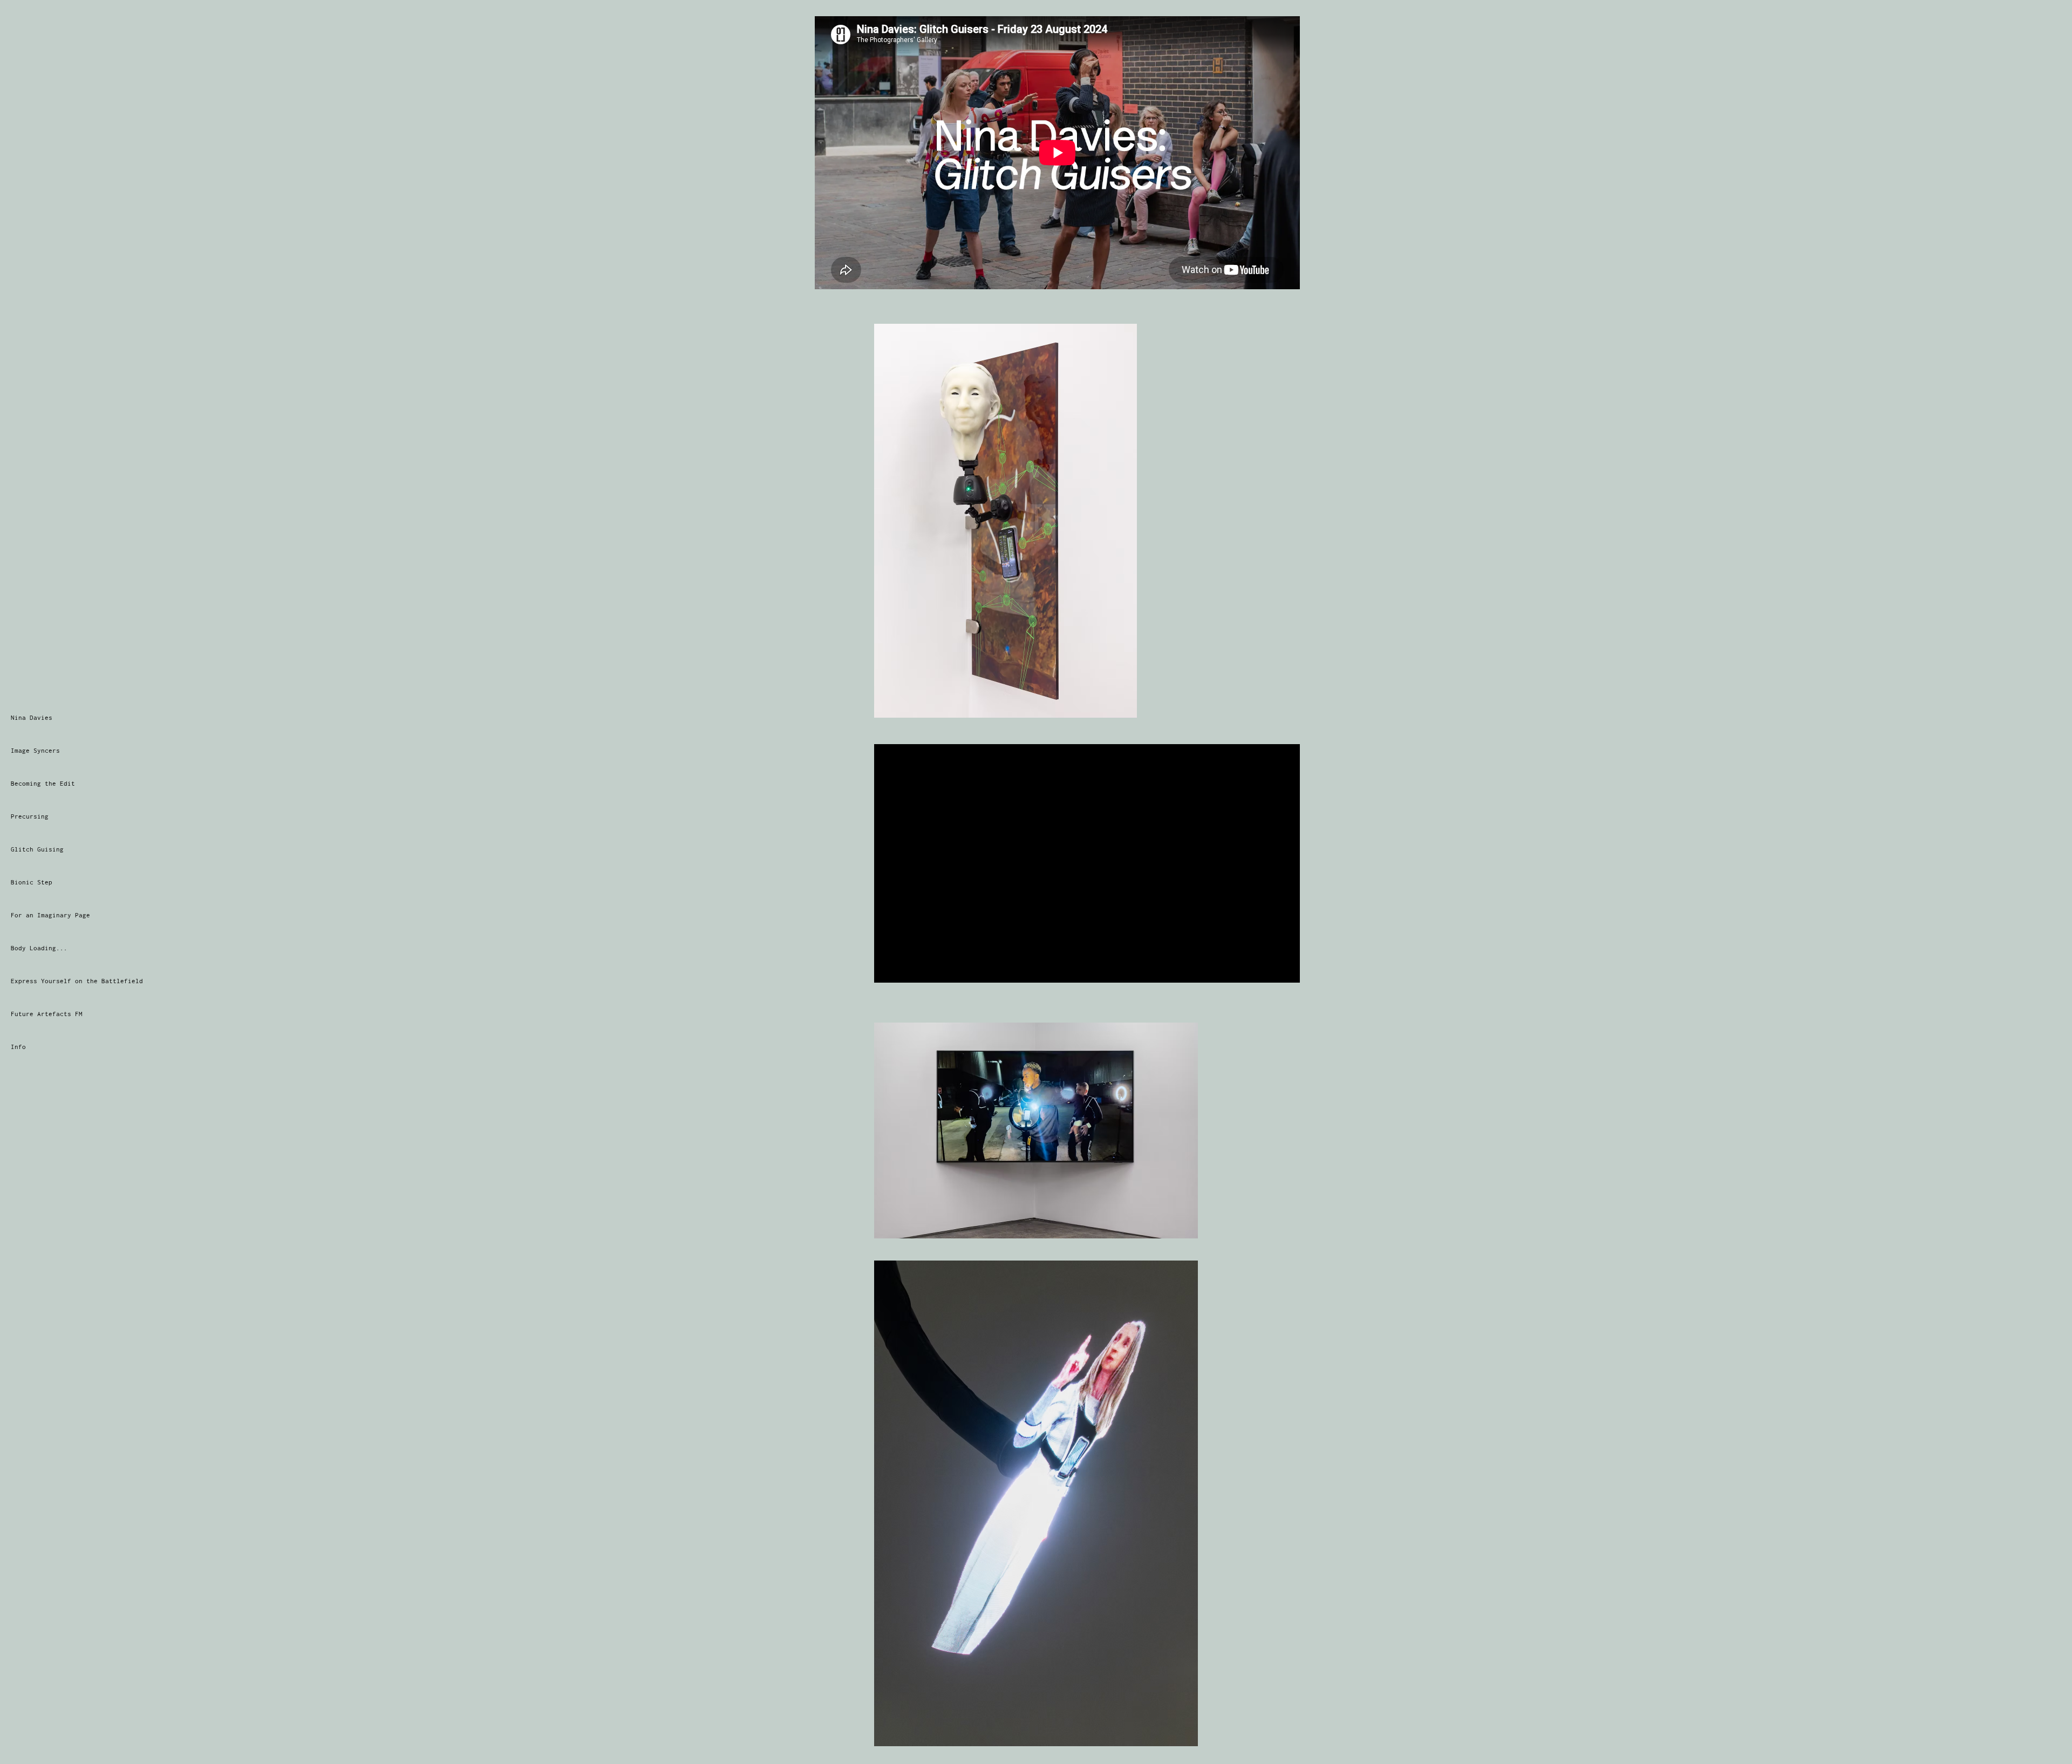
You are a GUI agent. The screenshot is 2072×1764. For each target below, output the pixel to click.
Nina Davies (32, 717)
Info (18, 1047)
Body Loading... (39, 948)
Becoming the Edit (43, 783)
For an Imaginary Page (50, 915)
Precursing (30, 816)
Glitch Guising (37, 849)
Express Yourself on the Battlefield (77, 981)
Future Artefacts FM (47, 1014)
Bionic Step (32, 882)
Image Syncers (35, 750)
